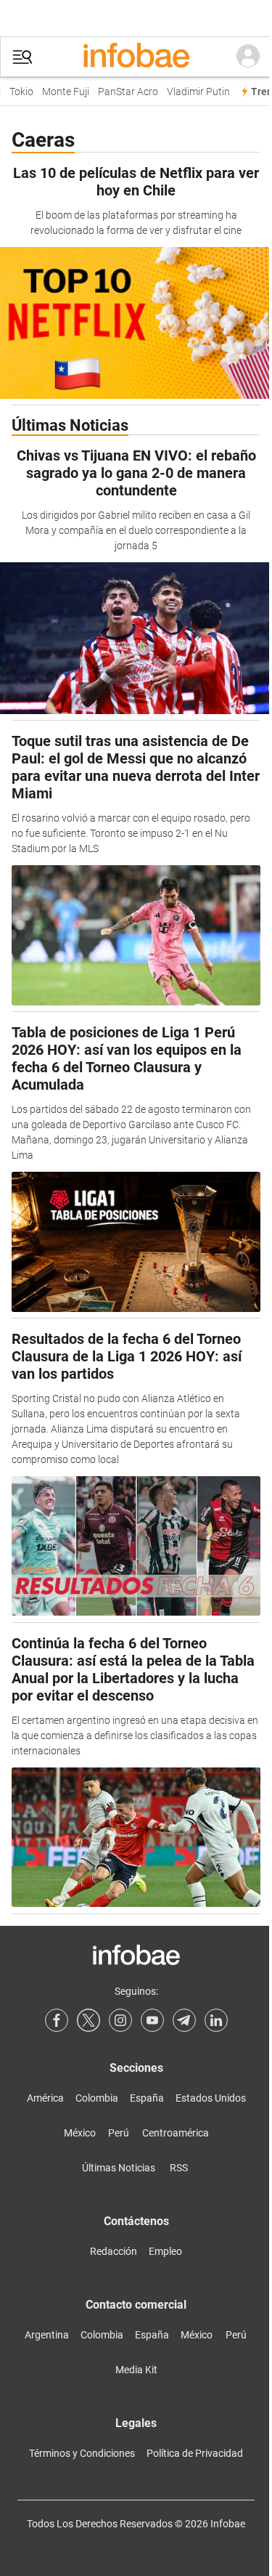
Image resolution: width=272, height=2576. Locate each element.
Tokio (16, 92)
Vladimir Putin (193, 92)
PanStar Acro (123, 92)
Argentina (47, 2335)
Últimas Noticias (119, 2168)
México (80, 2133)
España (147, 2098)
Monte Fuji (61, 92)
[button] (22, 57)
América (45, 2098)
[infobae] (136, 57)
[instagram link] (120, 2020)
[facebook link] (57, 2020)
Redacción (114, 2251)
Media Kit (136, 2370)
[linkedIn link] (216, 2020)
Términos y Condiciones (82, 2453)
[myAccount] (248, 57)
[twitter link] (88, 2020)
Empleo (165, 2251)
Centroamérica (176, 2133)
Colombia (97, 2098)
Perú (119, 2133)
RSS (179, 2168)
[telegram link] (184, 2020)
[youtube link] (152, 2020)
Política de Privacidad (195, 2453)
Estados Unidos (211, 2098)
